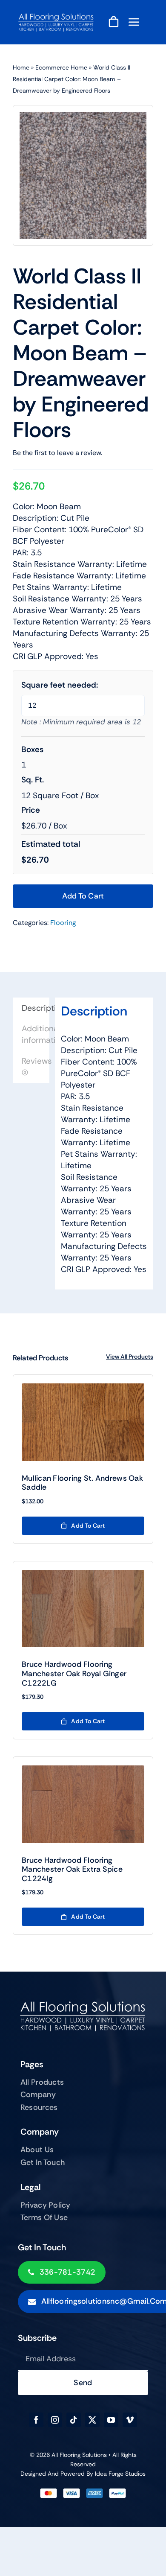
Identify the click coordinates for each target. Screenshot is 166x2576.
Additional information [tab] (36, 1034)
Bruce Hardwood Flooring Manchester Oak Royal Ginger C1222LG (74, 1673)
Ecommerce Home (61, 67)
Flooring (63, 923)
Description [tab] (36, 1008)
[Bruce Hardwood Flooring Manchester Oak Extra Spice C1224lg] (83, 1804)
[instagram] (55, 2420)
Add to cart (83, 896)
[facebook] (36, 2420)
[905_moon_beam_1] (83, 175)
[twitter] (92, 2420)
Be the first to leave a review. (57, 453)
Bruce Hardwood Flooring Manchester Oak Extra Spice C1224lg (72, 1869)
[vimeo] (130, 2420)
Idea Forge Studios (120, 2474)
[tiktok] (74, 2420)
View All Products (130, 1357)
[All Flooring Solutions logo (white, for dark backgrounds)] (56, 16)
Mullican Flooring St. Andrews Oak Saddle (82, 1483)
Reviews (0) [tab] (36, 1067)
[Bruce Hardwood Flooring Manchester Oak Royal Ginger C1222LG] (83, 1609)
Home (21, 67)
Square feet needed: (60, 685)
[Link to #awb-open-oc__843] (134, 22)
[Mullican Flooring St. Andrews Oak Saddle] (83, 1422)
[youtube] (111, 2420)
